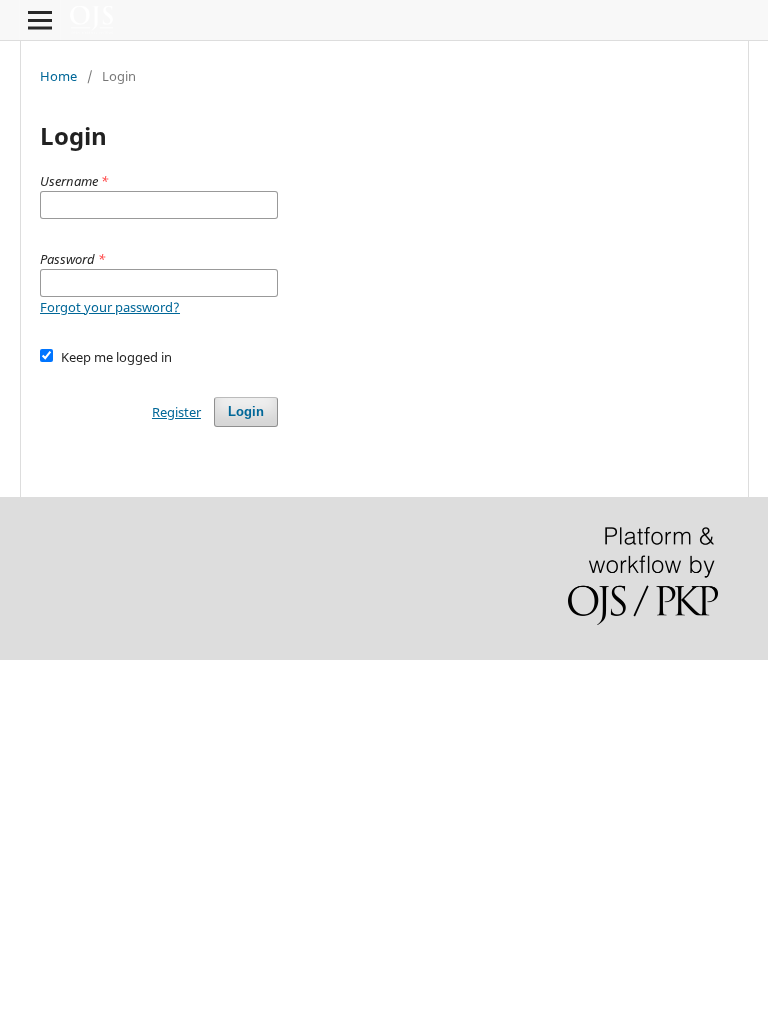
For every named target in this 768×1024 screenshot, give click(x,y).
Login (246, 411)
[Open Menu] (40, 20)
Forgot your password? (110, 307)
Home (58, 76)
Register (176, 412)
